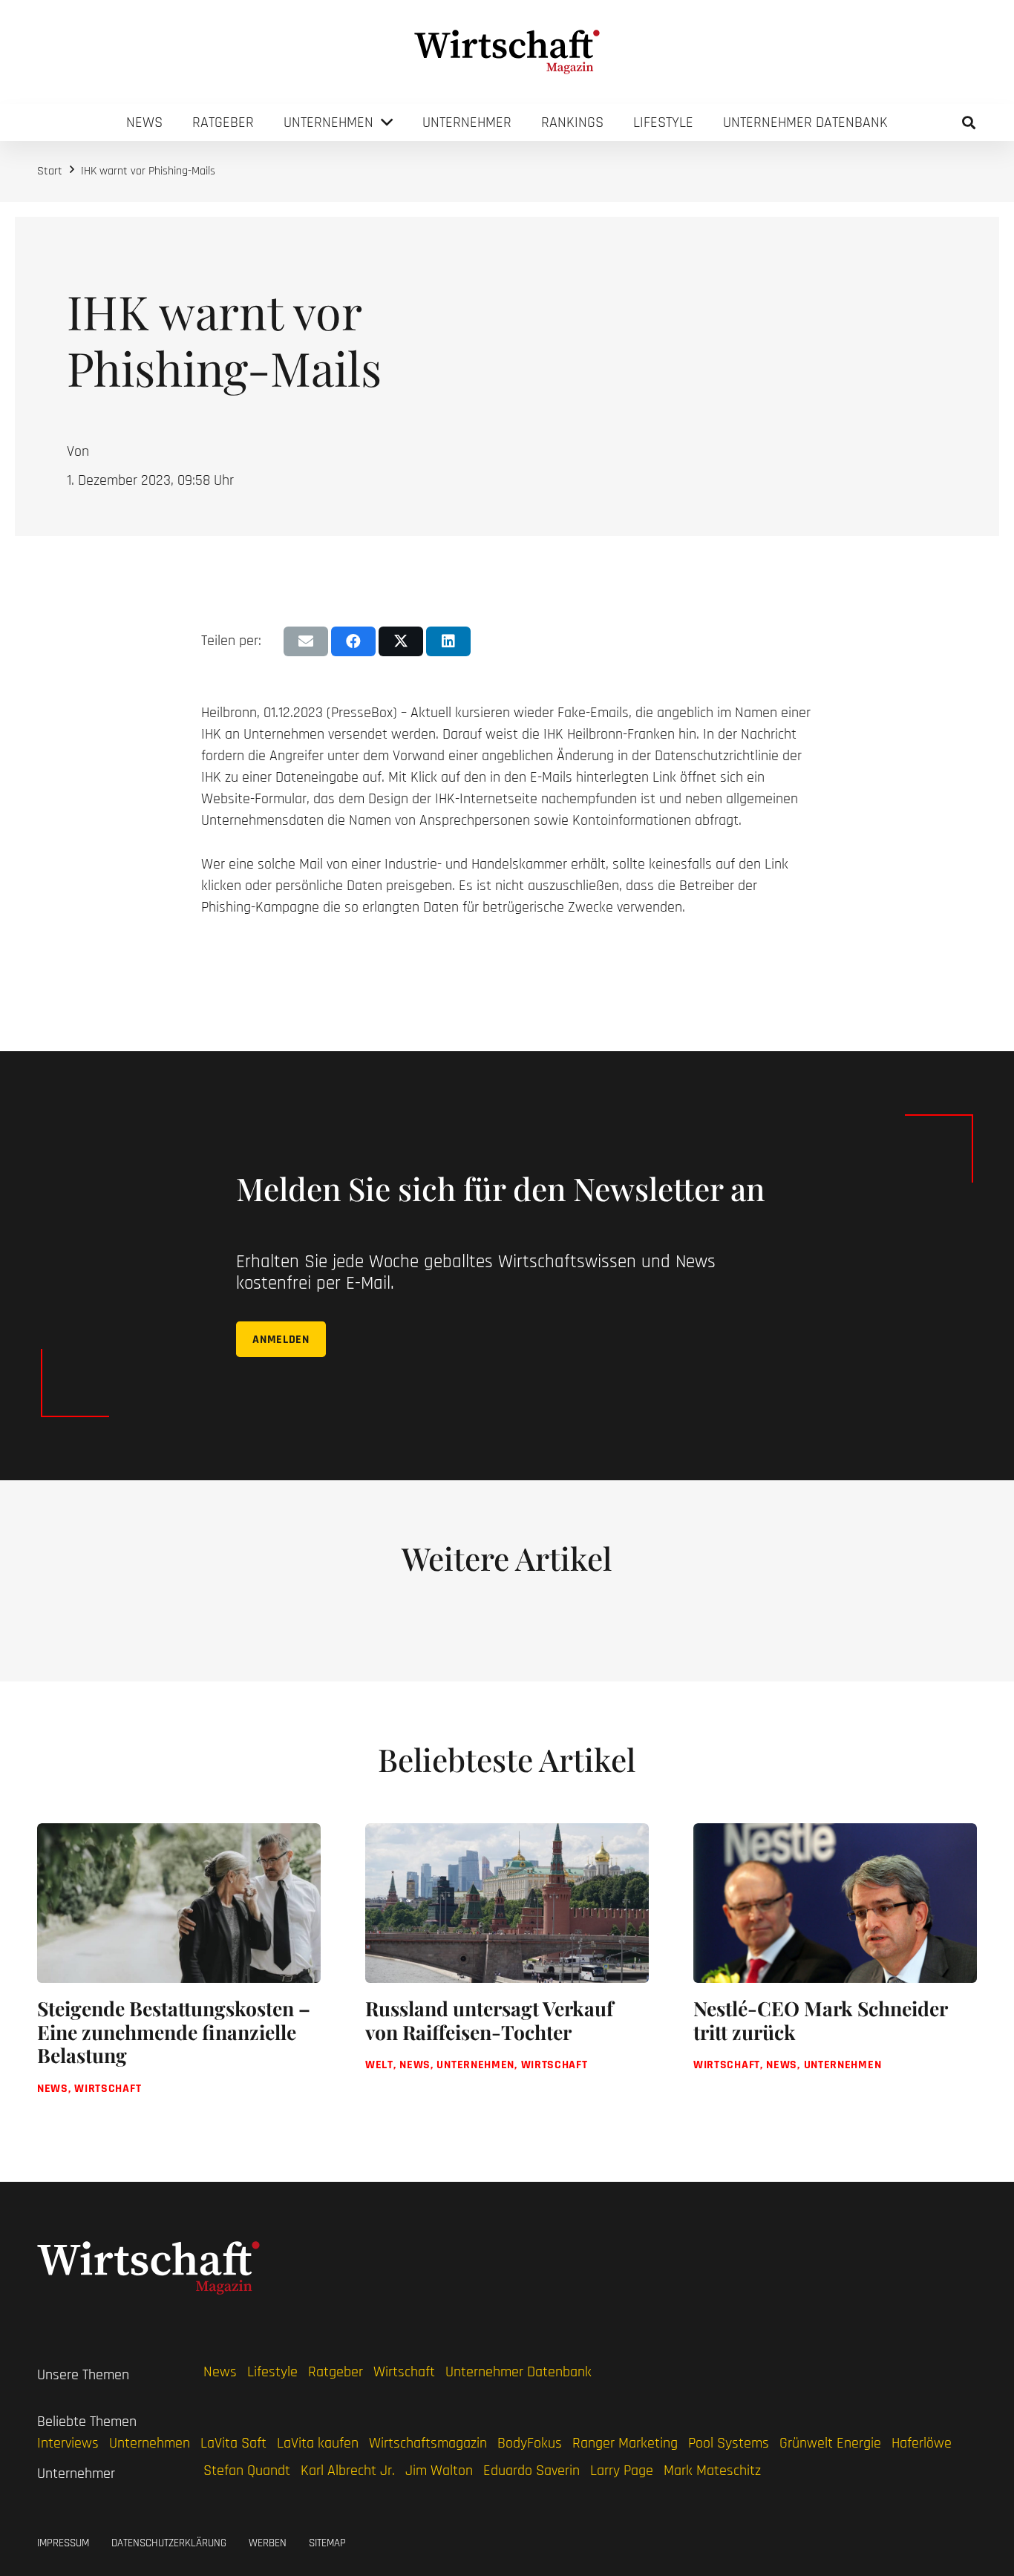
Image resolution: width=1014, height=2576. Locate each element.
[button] (969, 122)
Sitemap (327, 2543)
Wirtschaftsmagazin (428, 2443)
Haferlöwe (922, 2443)
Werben (268, 2543)
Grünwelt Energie (830, 2443)
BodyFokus (530, 2443)
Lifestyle (272, 2372)
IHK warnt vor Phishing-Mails (148, 171)
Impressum (63, 2543)
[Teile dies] (353, 641)
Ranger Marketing (625, 2443)
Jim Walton (439, 2471)
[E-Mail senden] (306, 641)
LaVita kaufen (318, 2443)
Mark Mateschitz (712, 2471)
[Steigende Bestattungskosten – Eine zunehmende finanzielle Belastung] (179, 1973)
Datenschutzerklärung (169, 2543)
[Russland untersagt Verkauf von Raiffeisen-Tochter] (507, 1973)
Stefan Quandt (247, 2471)
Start (50, 171)
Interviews (68, 2443)
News (220, 2372)
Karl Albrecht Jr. (348, 2471)
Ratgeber (336, 2372)
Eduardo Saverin (531, 2471)
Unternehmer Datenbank (519, 2372)
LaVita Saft (233, 2443)
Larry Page (622, 2471)
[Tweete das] (401, 641)
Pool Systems (729, 2443)
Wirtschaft (404, 2372)
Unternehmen (150, 2443)
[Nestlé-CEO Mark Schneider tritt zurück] (835, 1973)
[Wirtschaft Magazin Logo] (507, 52)
